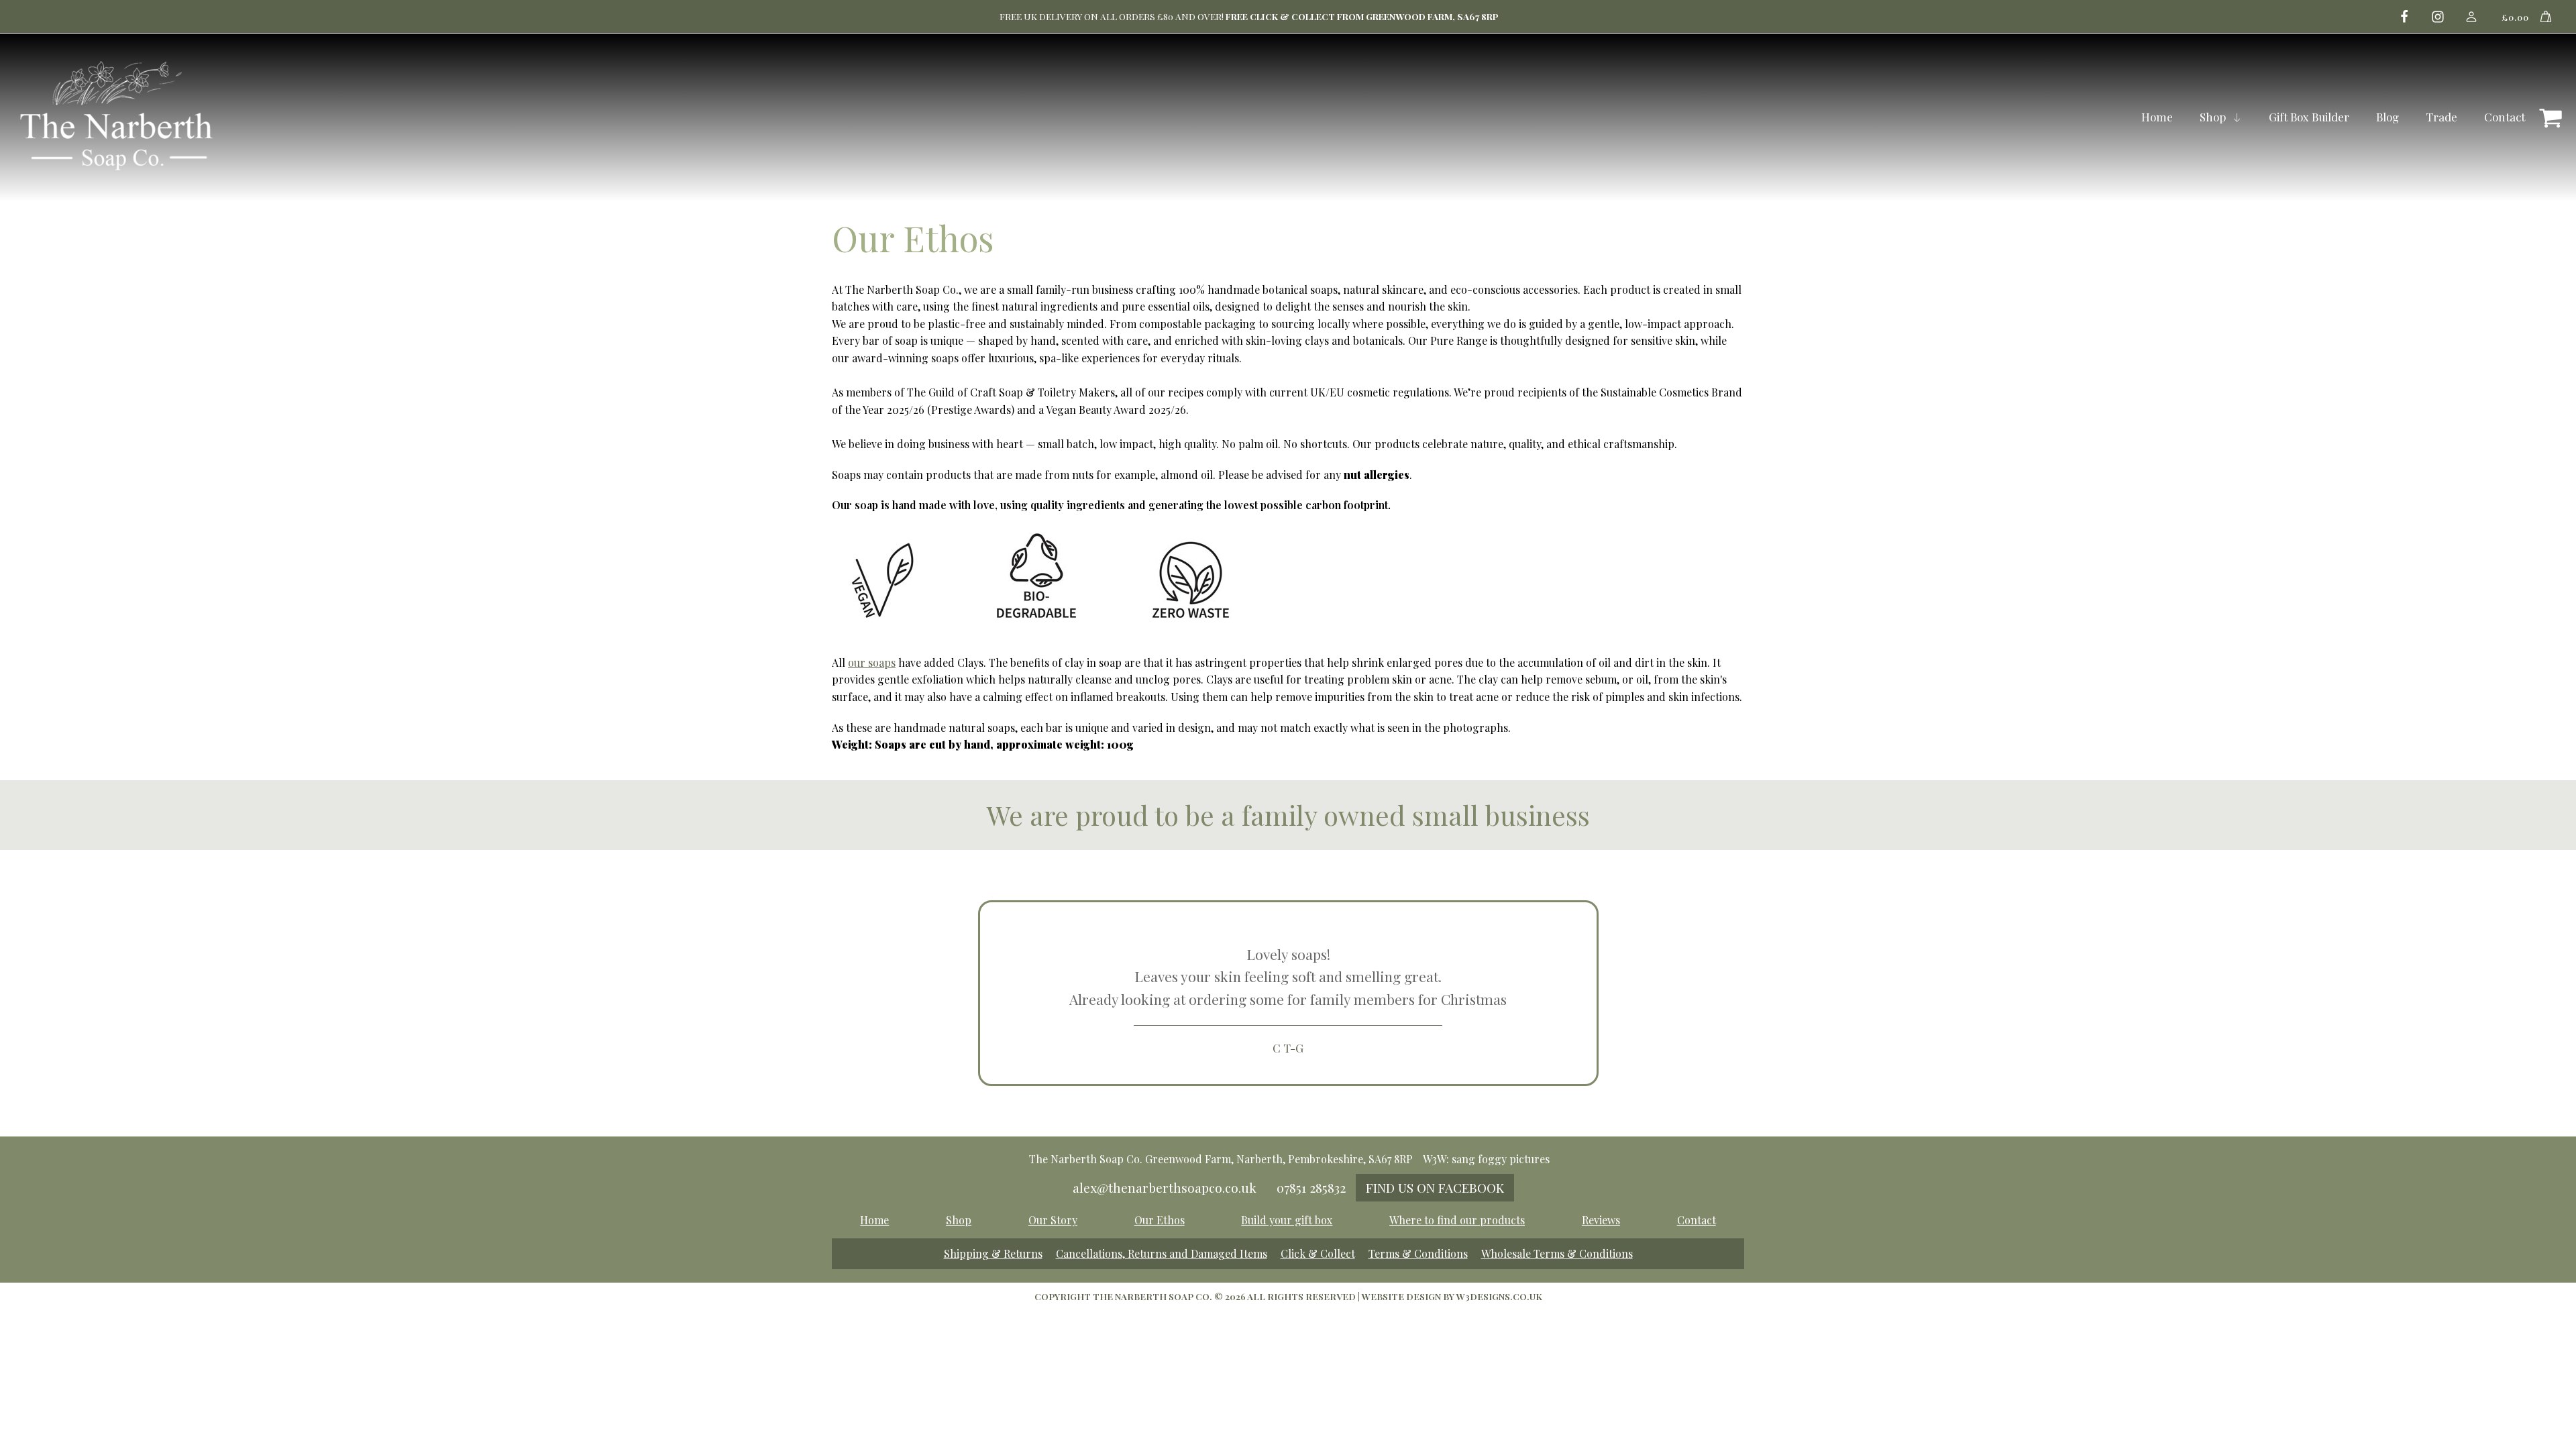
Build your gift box (1287, 1220)
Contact (2505, 117)
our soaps (872, 662)
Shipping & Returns (993, 1253)
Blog (2387, 117)
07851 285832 (1311, 1187)
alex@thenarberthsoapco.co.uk (1165, 1187)
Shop (2213, 117)
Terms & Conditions (1418, 1253)
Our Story (1053, 1220)
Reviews (1601, 1220)
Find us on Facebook (1435, 1187)
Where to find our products (1457, 1220)
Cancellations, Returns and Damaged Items (1162, 1253)
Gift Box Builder (2309, 117)
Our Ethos (1160, 1220)
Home (2157, 117)
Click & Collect (1318, 1253)
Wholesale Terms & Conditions (1557, 1253)
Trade (2441, 117)
